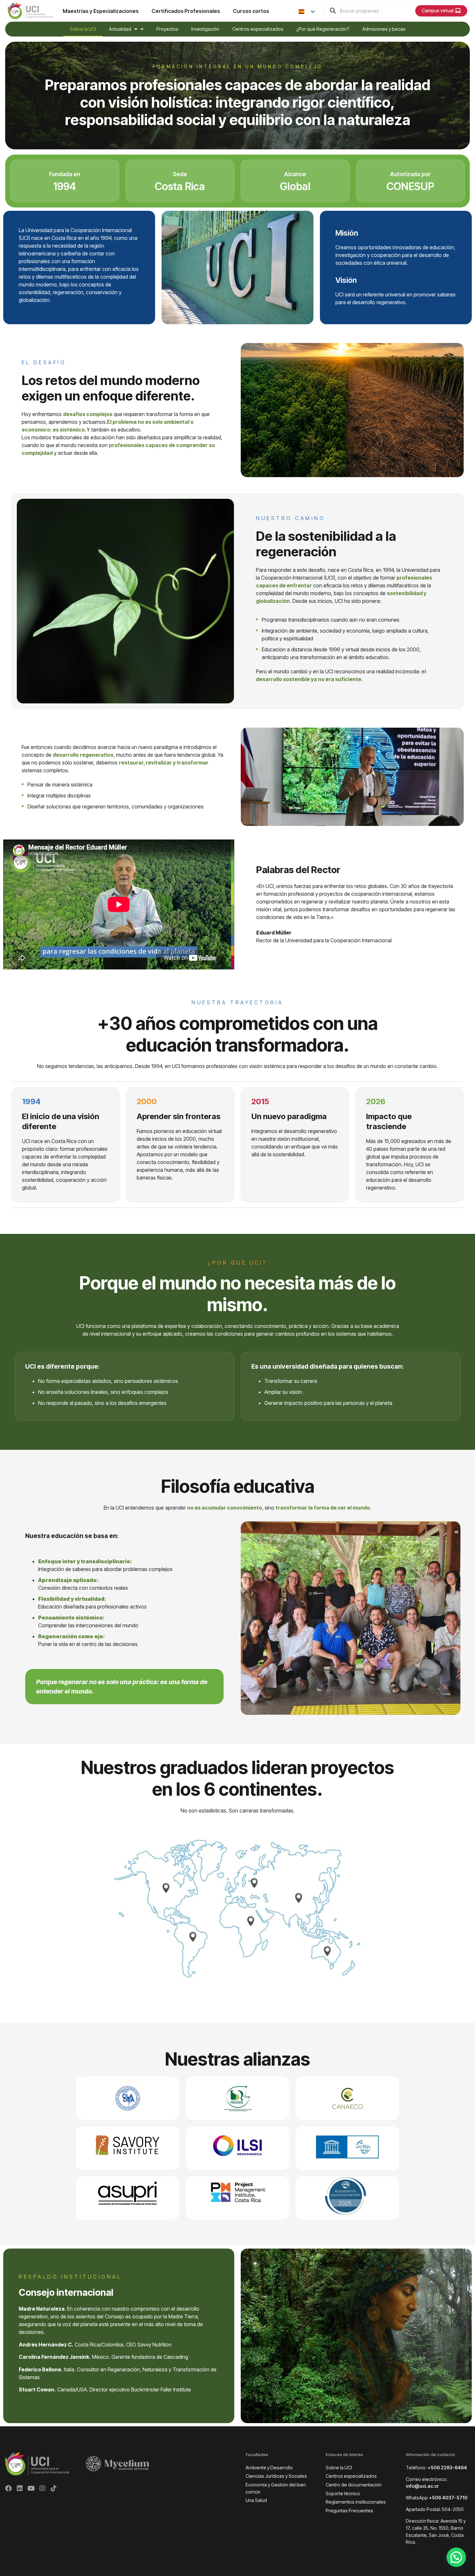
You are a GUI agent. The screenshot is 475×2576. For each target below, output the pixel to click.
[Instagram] (42, 2488)
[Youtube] (31, 2488)
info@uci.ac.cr (422, 2486)
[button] (456, 2557)
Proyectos (167, 29)
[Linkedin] (20, 2488)
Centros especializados (258, 29)
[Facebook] (8, 2488)
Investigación (205, 29)
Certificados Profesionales (186, 11)
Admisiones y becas (384, 29)
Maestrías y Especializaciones (101, 11)
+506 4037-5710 (448, 2498)
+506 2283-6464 (447, 2468)
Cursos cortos (251, 11)
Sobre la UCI (83, 29)
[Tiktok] (54, 2488)
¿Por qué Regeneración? (323, 29)
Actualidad (120, 29)
